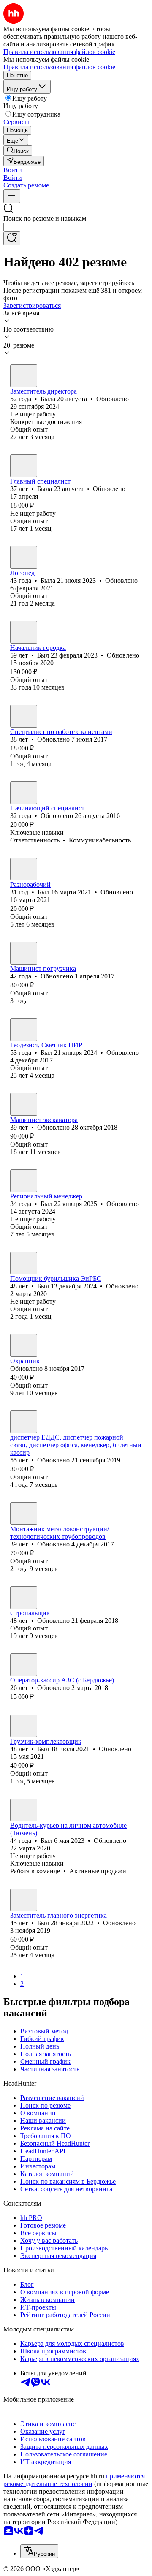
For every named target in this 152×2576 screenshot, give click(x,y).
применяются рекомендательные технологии (74, 2480)
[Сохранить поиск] (12, 238)
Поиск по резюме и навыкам (45, 219)
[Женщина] (24, 376)
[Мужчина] (24, 632)
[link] (18, 151)
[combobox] (42, 227)
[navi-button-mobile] (12, 196)
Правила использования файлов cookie (59, 67)
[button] (13, 170)
